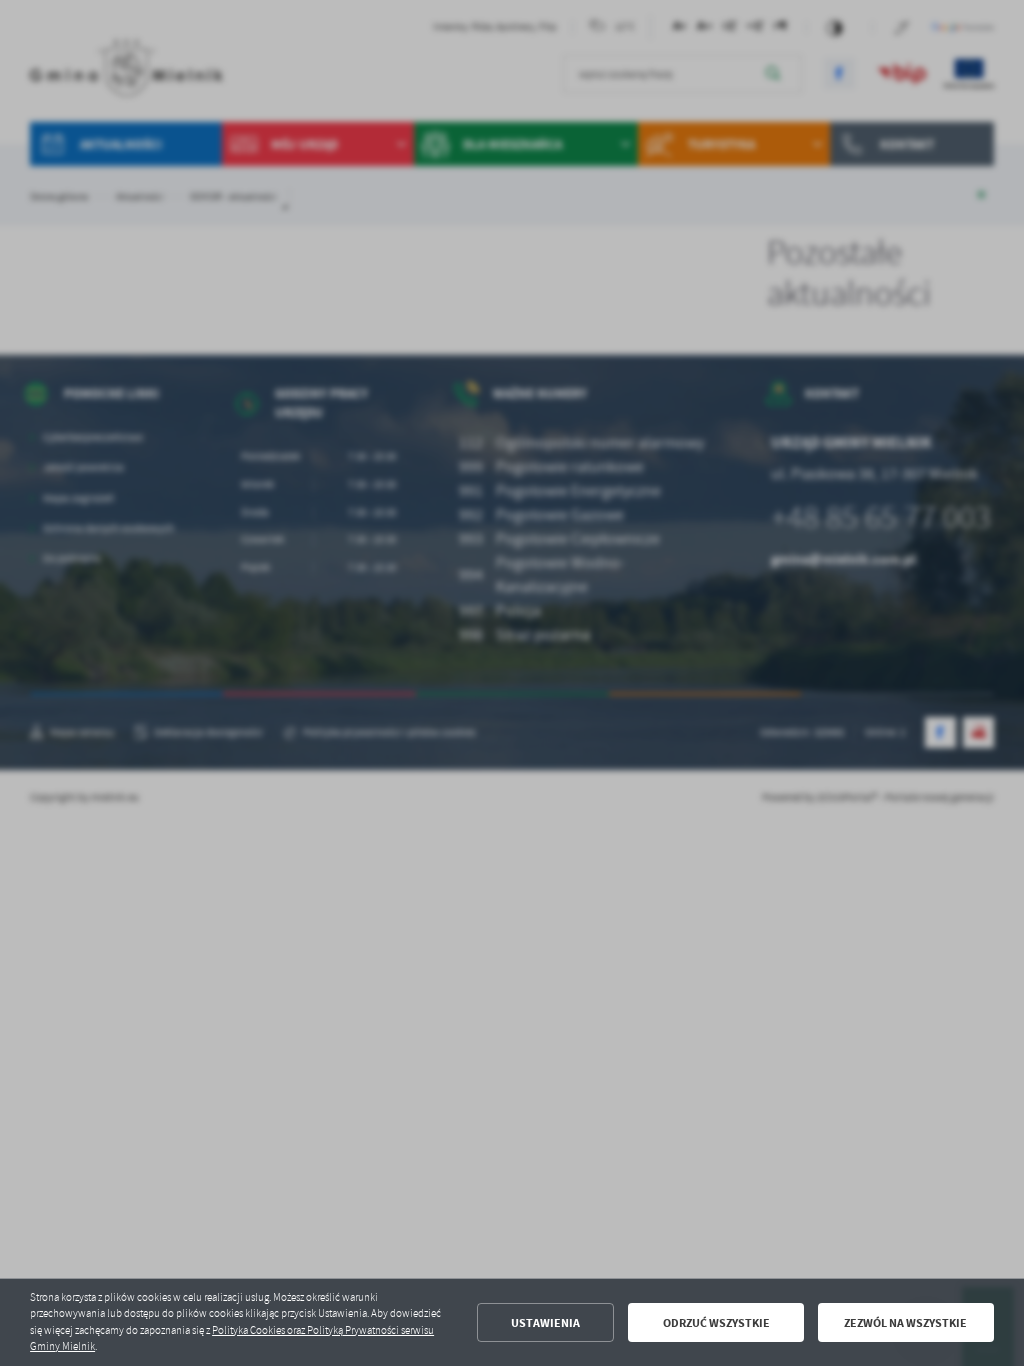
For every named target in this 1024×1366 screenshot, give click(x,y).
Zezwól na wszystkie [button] (905, 1323)
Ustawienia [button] (545, 1323)
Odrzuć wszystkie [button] (716, 1323)
